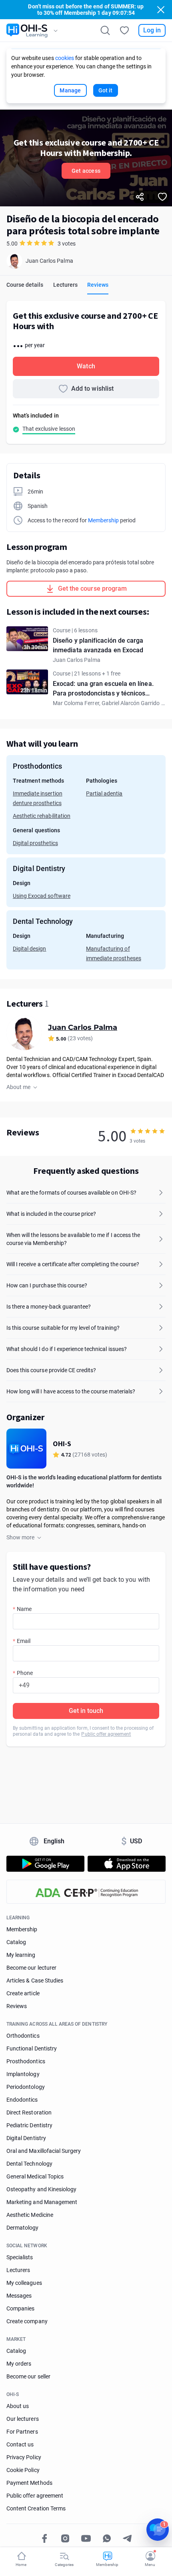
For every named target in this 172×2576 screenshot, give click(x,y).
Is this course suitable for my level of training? (63, 1328)
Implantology (23, 2074)
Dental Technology (29, 2164)
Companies (20, 2308)
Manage (70, 90)
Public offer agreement (106, 1734)
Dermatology (23, 2228)
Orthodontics (23, 2036)
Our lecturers (23, 2419)
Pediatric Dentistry (29, 2125)
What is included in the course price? (51, 1214)
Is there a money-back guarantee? (49, 1307)
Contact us (20, 2444)
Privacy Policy (24, 2457)
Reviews (17, 2006)
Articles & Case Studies (35, 1980)
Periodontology (26, 2087)
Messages (19, 2296)
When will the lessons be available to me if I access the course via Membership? (73, 1239)
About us (18, 2406)
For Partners (22, 2432)
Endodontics (22, 2100)
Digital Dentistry (26, 2138)
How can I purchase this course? (47, 1285)
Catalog (16, 1942)
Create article (23, 1993)
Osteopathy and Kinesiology (41, 2189)
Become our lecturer (31, 1968)
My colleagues (24, 2283)
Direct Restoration (29, 2112)
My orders (19, 2364)
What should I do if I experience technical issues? (67, 1349)
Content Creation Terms (36, 2508)
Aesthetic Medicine (30, 2215)
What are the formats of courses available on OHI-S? (71, 1193)
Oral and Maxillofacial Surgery (44, 2151)
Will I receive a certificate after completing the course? (73, 1264)
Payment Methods (29, 2483)
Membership (103, 520)
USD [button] (132, 1841)
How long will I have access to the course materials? (71, 1391)
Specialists (20, 2257)
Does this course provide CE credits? (51, 1370)
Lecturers (18, 2270)
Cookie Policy (23, 2470)
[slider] (148, 1131)
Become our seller (28, 2376)
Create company (27, 2321)
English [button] (54, 1841)
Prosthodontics (26, 2061)
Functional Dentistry (32, 2048)
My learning (21, 1955)
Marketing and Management (42, 2202)
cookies (65, 58)
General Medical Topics (35, 2176)
